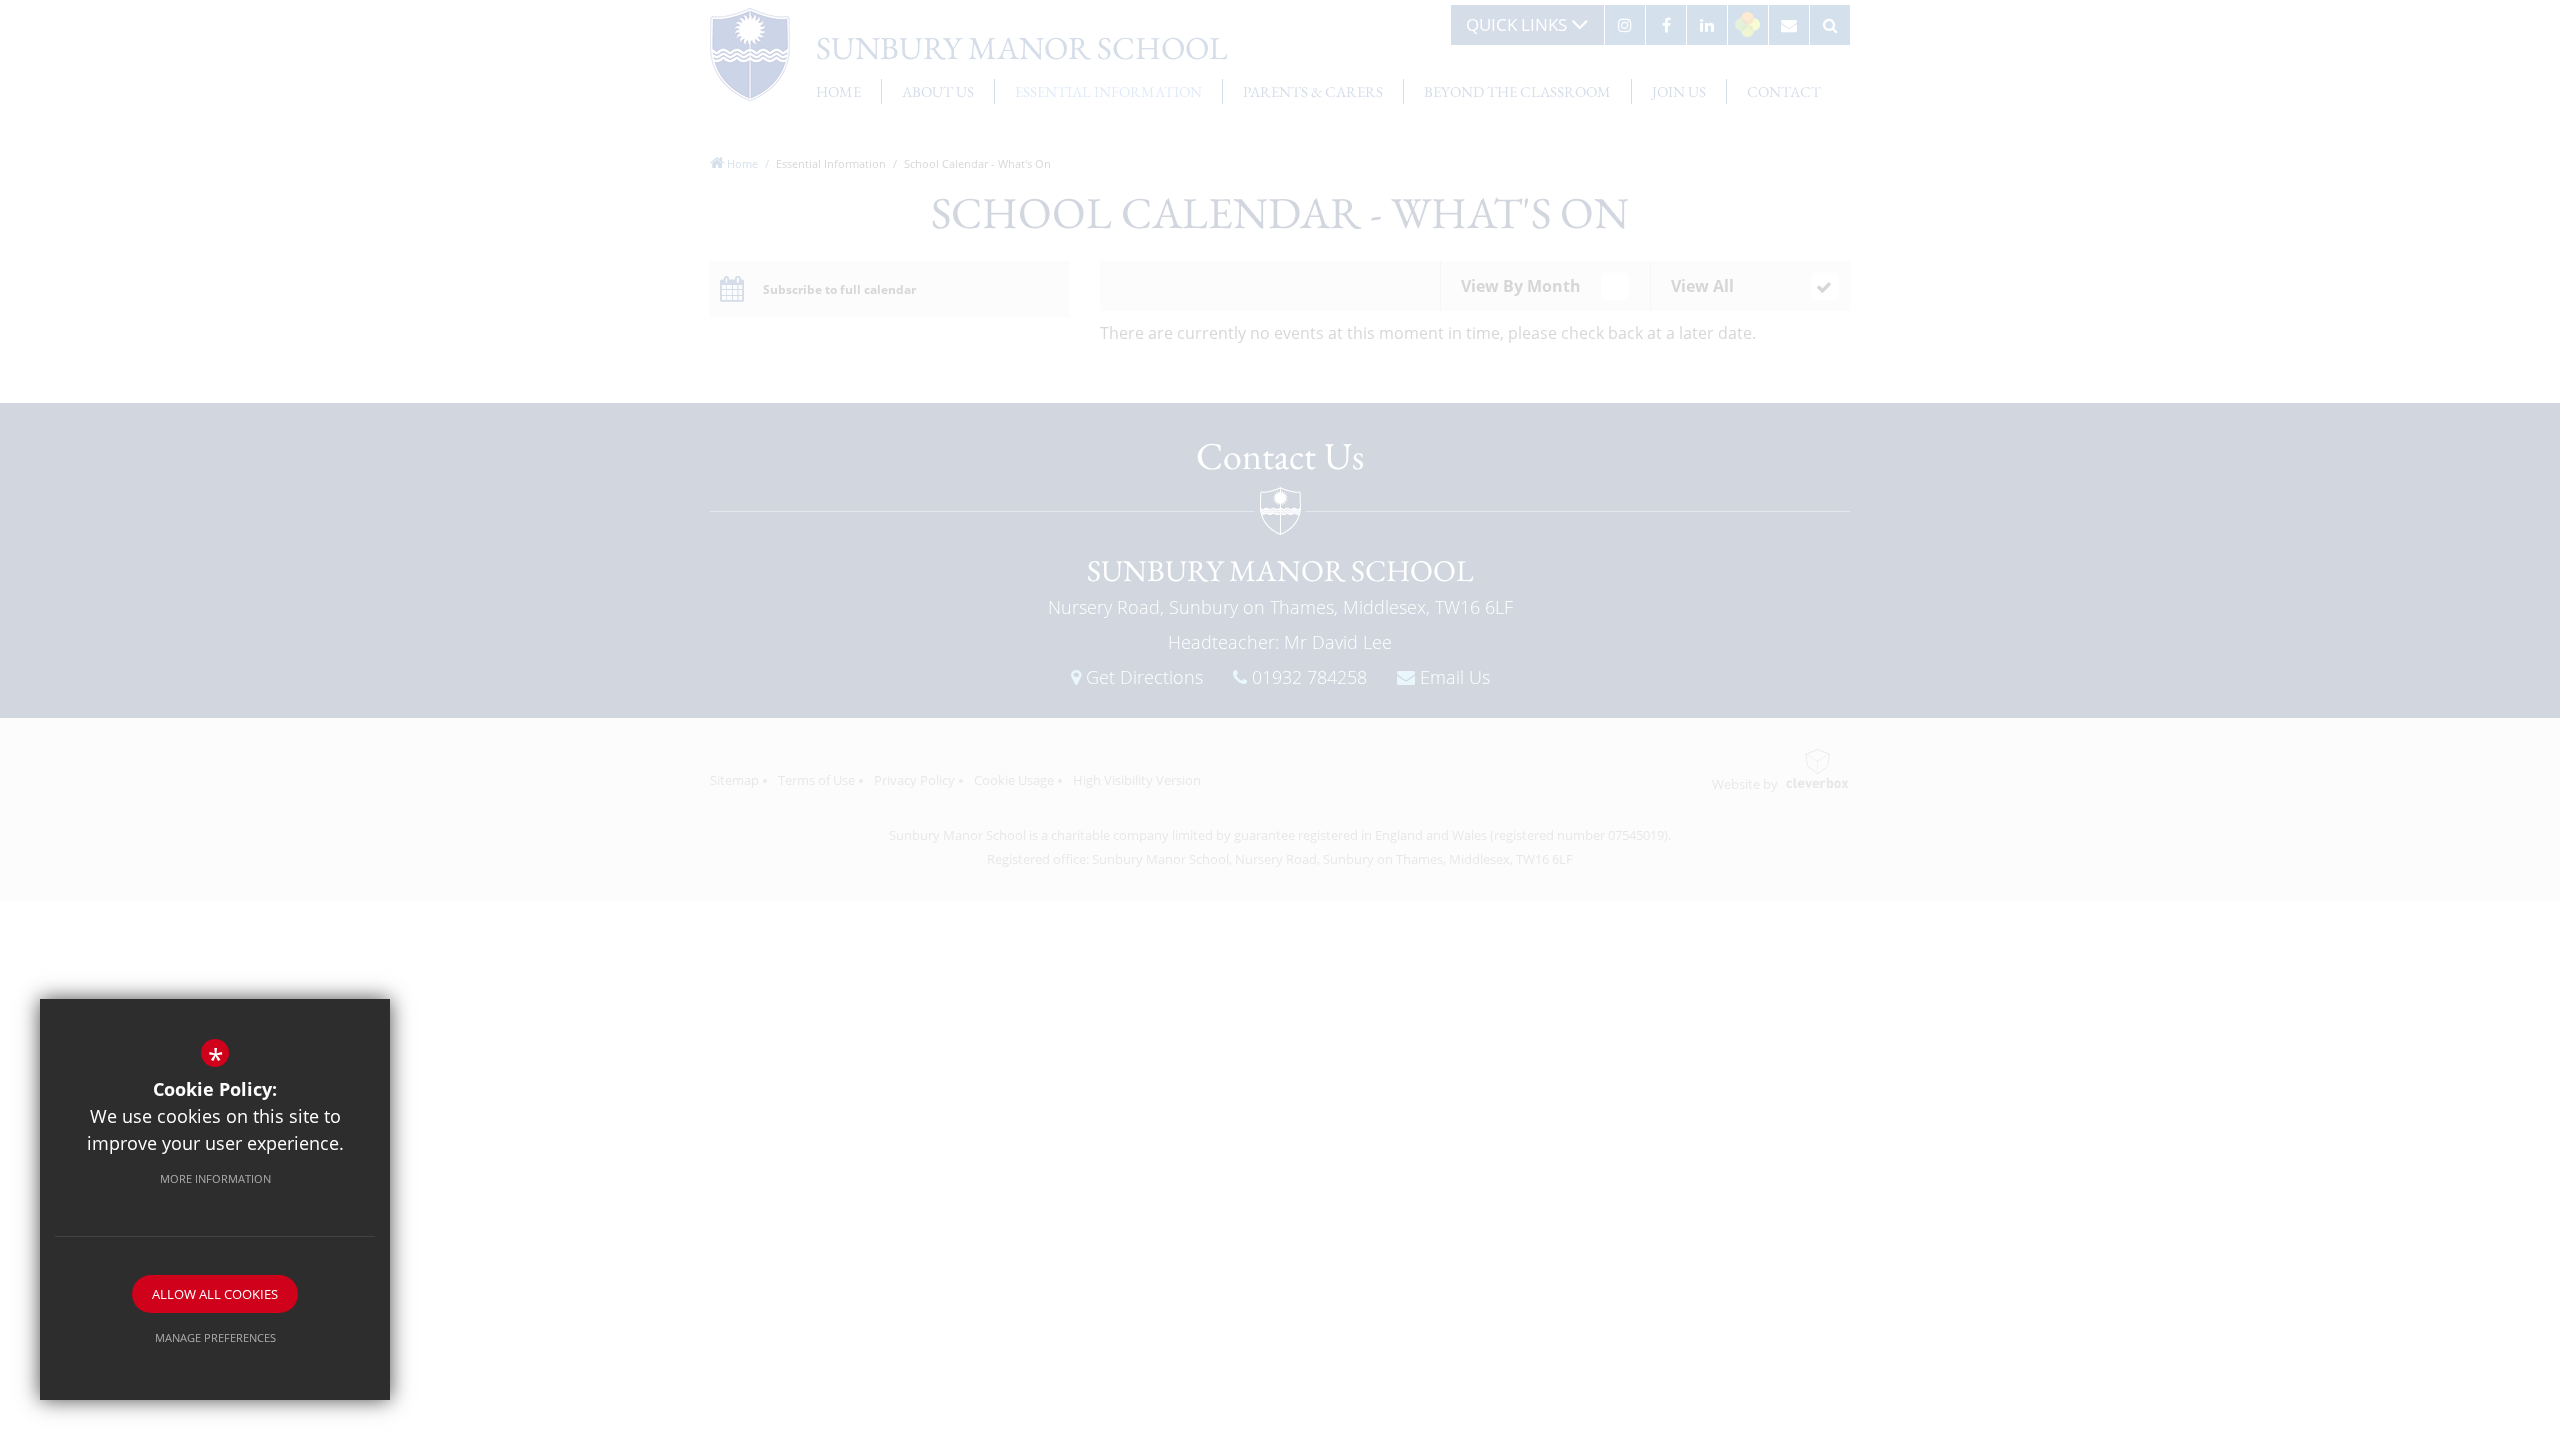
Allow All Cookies (215, 1294)
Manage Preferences (215, 1337)
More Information (215, 1178)
